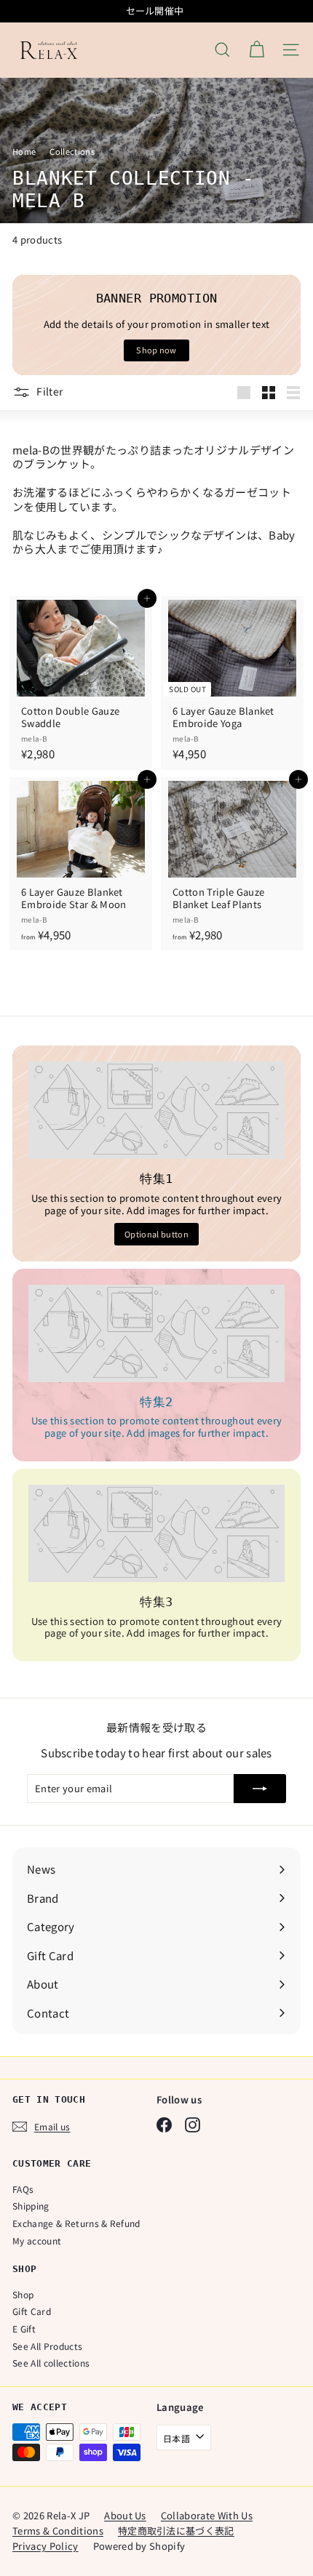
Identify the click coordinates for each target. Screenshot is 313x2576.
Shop (23, 2294)
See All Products (47, 2346)
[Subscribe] (260, 1789)
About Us (125, 2515)
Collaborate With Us (207, 2515)
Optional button (156, 1234)
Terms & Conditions (58, 2531)
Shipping (31, 2206)
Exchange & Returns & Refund (76, 2223)
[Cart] (257, 50)
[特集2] (156, 1333)
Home (25, 151)
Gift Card (32, 2311)
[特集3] (156, 1533)
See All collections (51, 2363)
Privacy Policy (45, 2546)
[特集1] (156, 1110)
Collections (73, 151)
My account (37, 2240)
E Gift (24, 2328)
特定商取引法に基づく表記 (176, 2531)
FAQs (23, 2189)
